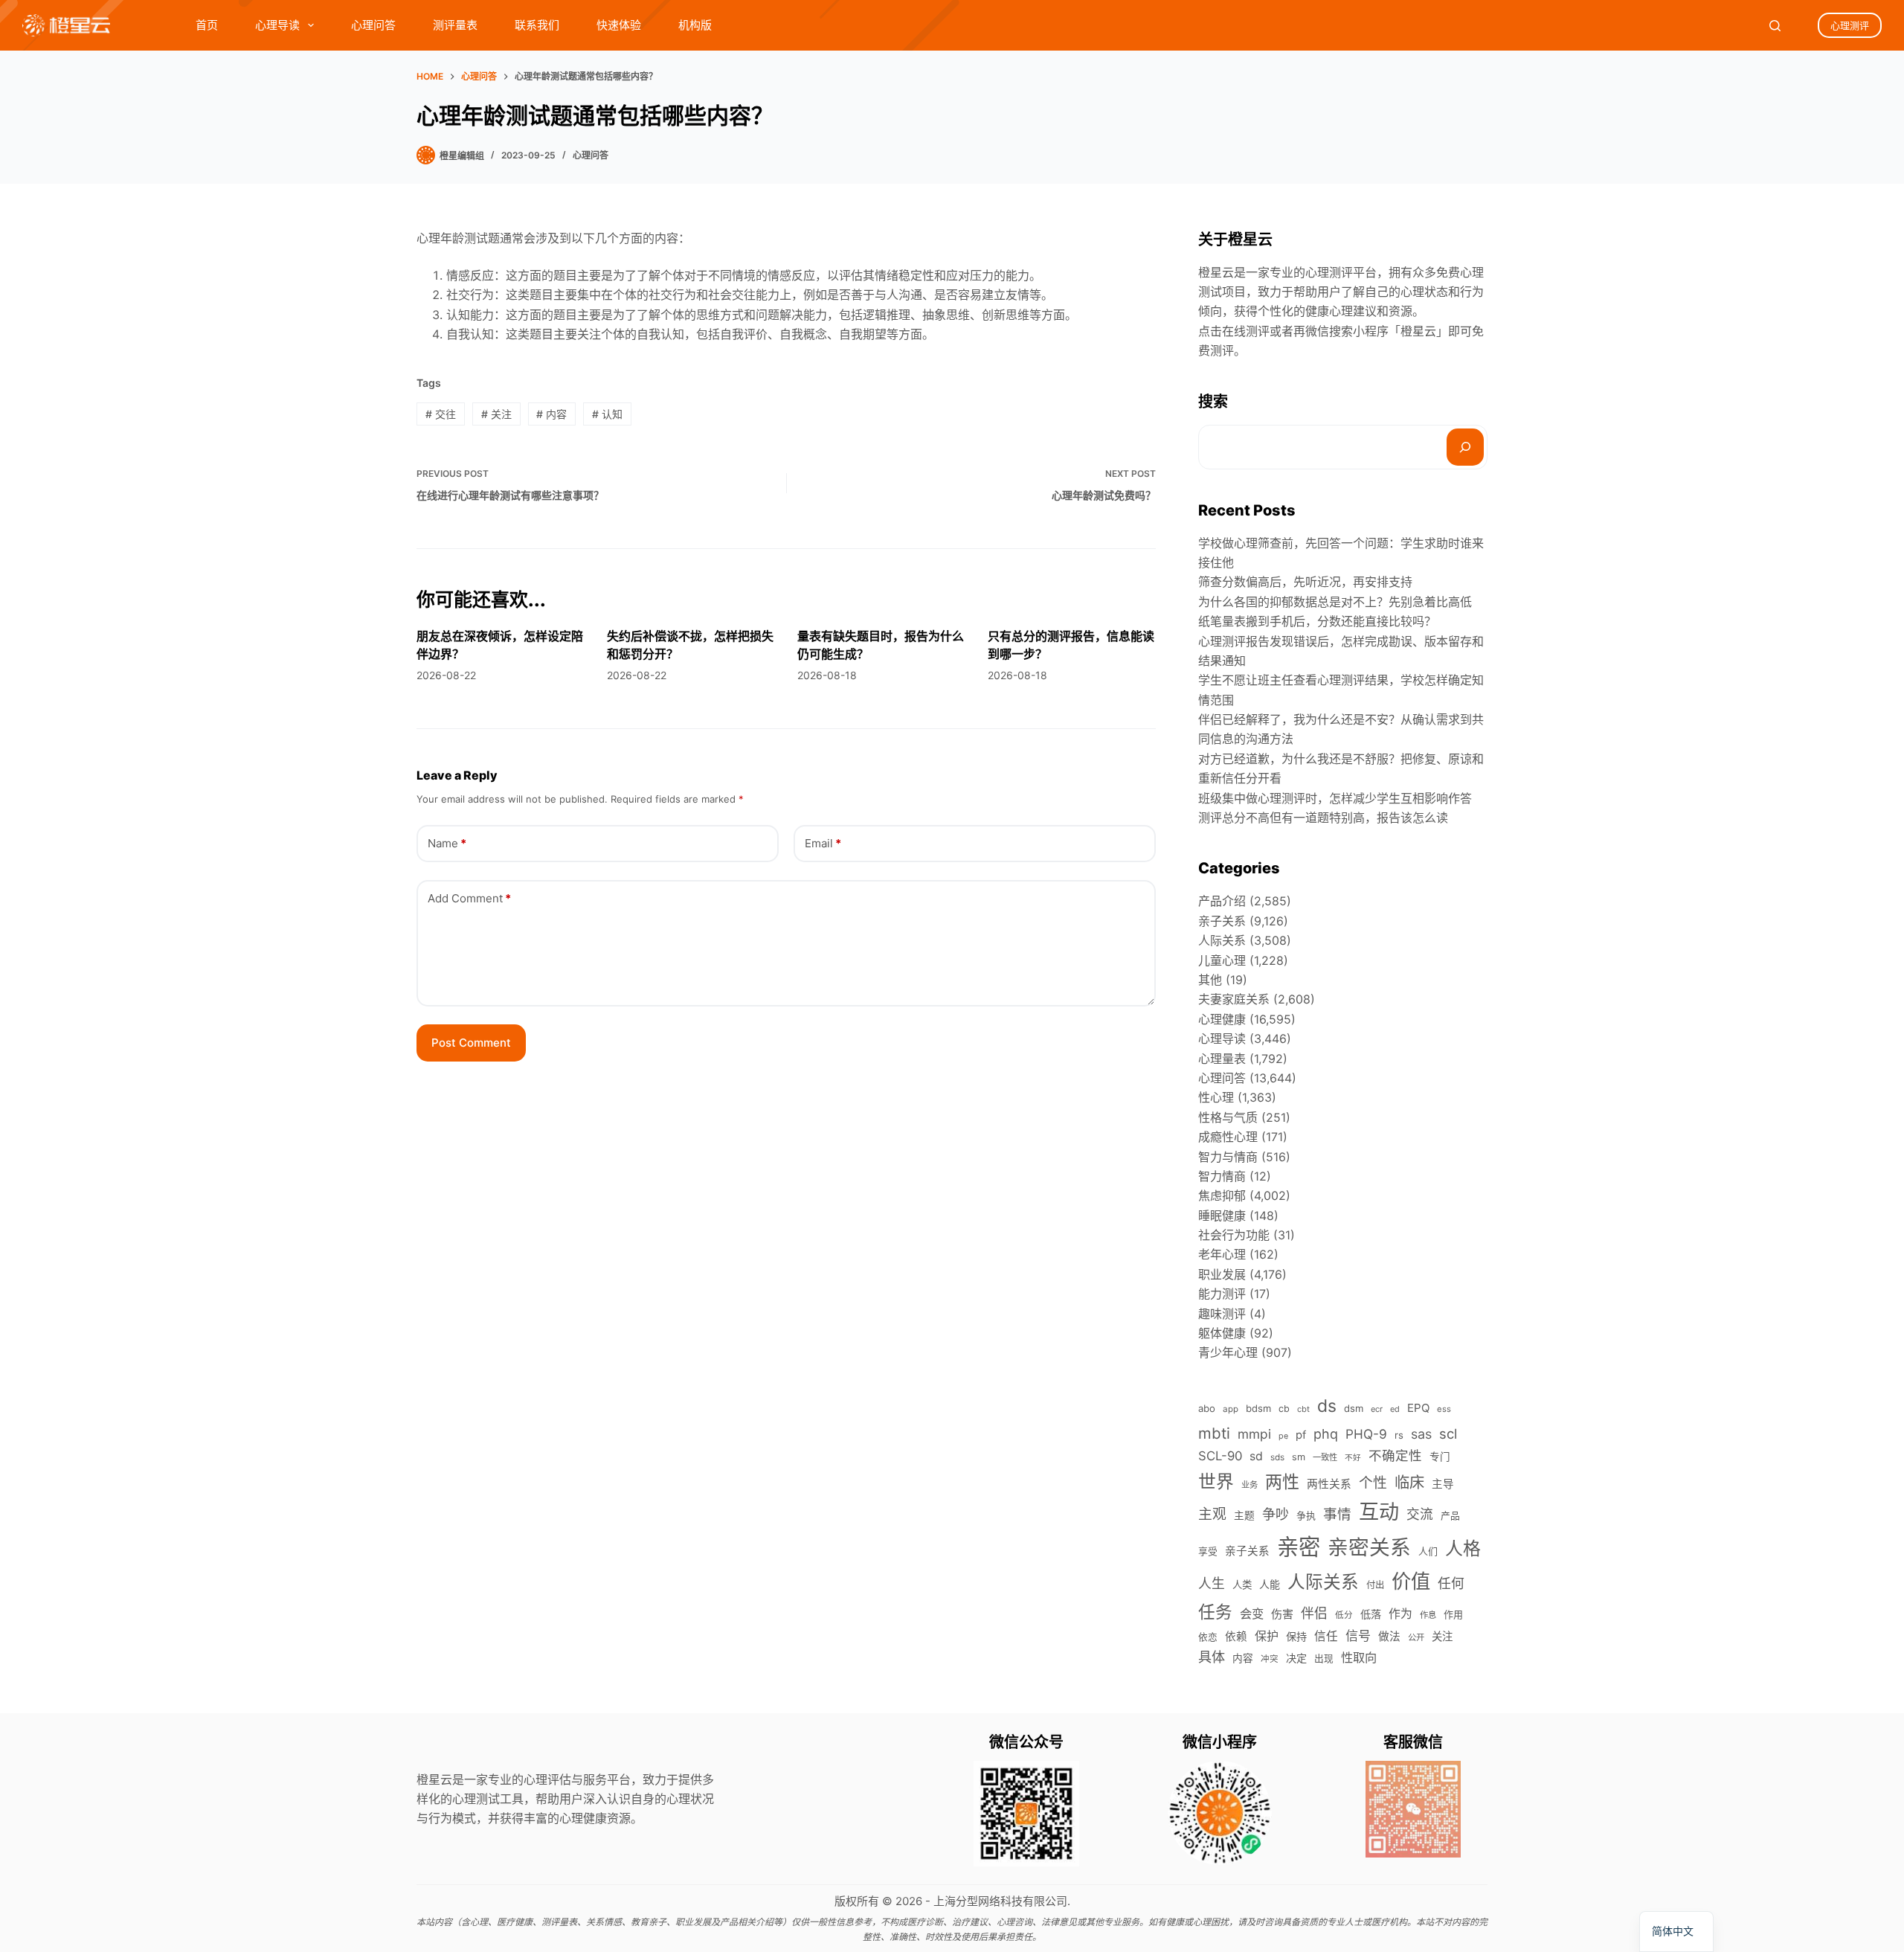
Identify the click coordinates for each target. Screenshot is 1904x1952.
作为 (1400, 1614)
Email (823, 843)
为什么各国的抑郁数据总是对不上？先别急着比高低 (1335, 602)
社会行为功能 (1234, 1235)
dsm (1354, 1408)
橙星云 (1418, 331)
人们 (1428, 1551)
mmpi (1254, 1434)
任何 (1451, 1583)
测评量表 (455, 25)
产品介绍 (1222, 901)
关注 (496, 414)
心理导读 (277, 25)
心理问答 (373, 25)
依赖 (1236, 1637)
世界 (1216, 1481)
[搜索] (1465, 447)
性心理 (1216, 1097)
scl (1448, 1433)
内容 (551, 414)
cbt (1303, 1409)
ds (1327, 1406)
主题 (1244, 1515)
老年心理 (1222, 1254)
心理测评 (1850, 25)
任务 (1215, 1612)
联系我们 (537, 25)
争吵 (1276, 1514)
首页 (207, 25)
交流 (1420, 1514)
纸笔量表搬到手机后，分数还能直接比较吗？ (1317, 621)
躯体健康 (1222, 1333)
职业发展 (1222, 1274)
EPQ (1418, 1408)
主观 (1212, 1514)
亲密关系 (1369, 1547)
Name (447, 843)
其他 (1210, 980)
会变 (1252, 1614)
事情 (1337, 1514)
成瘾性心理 (1228, 1137)
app (1231, 1409)
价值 (1411, 1581)
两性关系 (1329, 1484)
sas (1421, 1434)
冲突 (1270, 1659)
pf (1301, 1435)
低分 (1344, 1615)
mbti (1214, 1433)
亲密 (1299, 1547)
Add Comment (469, 898)
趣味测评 (1222, 1314)
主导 (1443, 1484)
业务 (1249, 1485)
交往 (441, 414)
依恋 (1208, 1637)
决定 (1296, 1658)
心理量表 (1222, 1059)
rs (1399, 1435)
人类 (1242, 1585)
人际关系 (1222, 940)
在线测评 (1246, 331)
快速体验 (619, 25)
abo (1207, 1408)
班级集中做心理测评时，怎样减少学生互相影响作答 (1335, 798)
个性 (1373, 1483)
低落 (1371, 1614)
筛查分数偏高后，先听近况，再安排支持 (1305, 582)
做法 (1389, 1637)
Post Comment (471, 1043)
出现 (1324, 1659)
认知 (607, 414)
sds (1277, 1457)
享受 (1208, 1551)
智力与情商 (1228, 1157)
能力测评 (1222, 1294)
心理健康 (1222, 1019)
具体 (1212, 1657)
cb (1284, 1409)
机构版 (695, 25)
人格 (1463, 1548)
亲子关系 (1222, 921)
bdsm (1258, 1408)
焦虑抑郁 (1222, 1195)
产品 (1450, 1516)
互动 (1379, 1512)
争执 (1306, 1515)
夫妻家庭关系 (1234, 999)
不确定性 (1395, 1455)
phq (1326, 1434)
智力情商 (1222, 1176)
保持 (1296, 1636)
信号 (1358, 1635)
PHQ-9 (1366, 1434)
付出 (1375, 1585)
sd (1256, 1456)
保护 (1267, 1636)
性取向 (1359, 1657)
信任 (1326, 1636)
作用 (1453, 1614)
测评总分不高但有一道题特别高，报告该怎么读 (1323, 818)
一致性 (1325, 1457)
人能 (1270, 1584)
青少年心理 (1228, 1352)
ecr (1377, 1409)
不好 (1353, 1458)
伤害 (1282, 1614)
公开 (1416, 1637)
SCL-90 (1220, 1456)
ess (1444, 1409)
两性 (1282, 1482)
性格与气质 (1228, 1117)
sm (1299, 1457)
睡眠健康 (1222, 1216)
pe (1283, 1436)
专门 (1440, 1457)
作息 (1428, 1615)
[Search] (1775, 26)
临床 (1409, 1482)
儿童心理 (1222, 960)
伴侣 (1314, 1613)
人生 (1212, 1583)
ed (1395, 1409)
